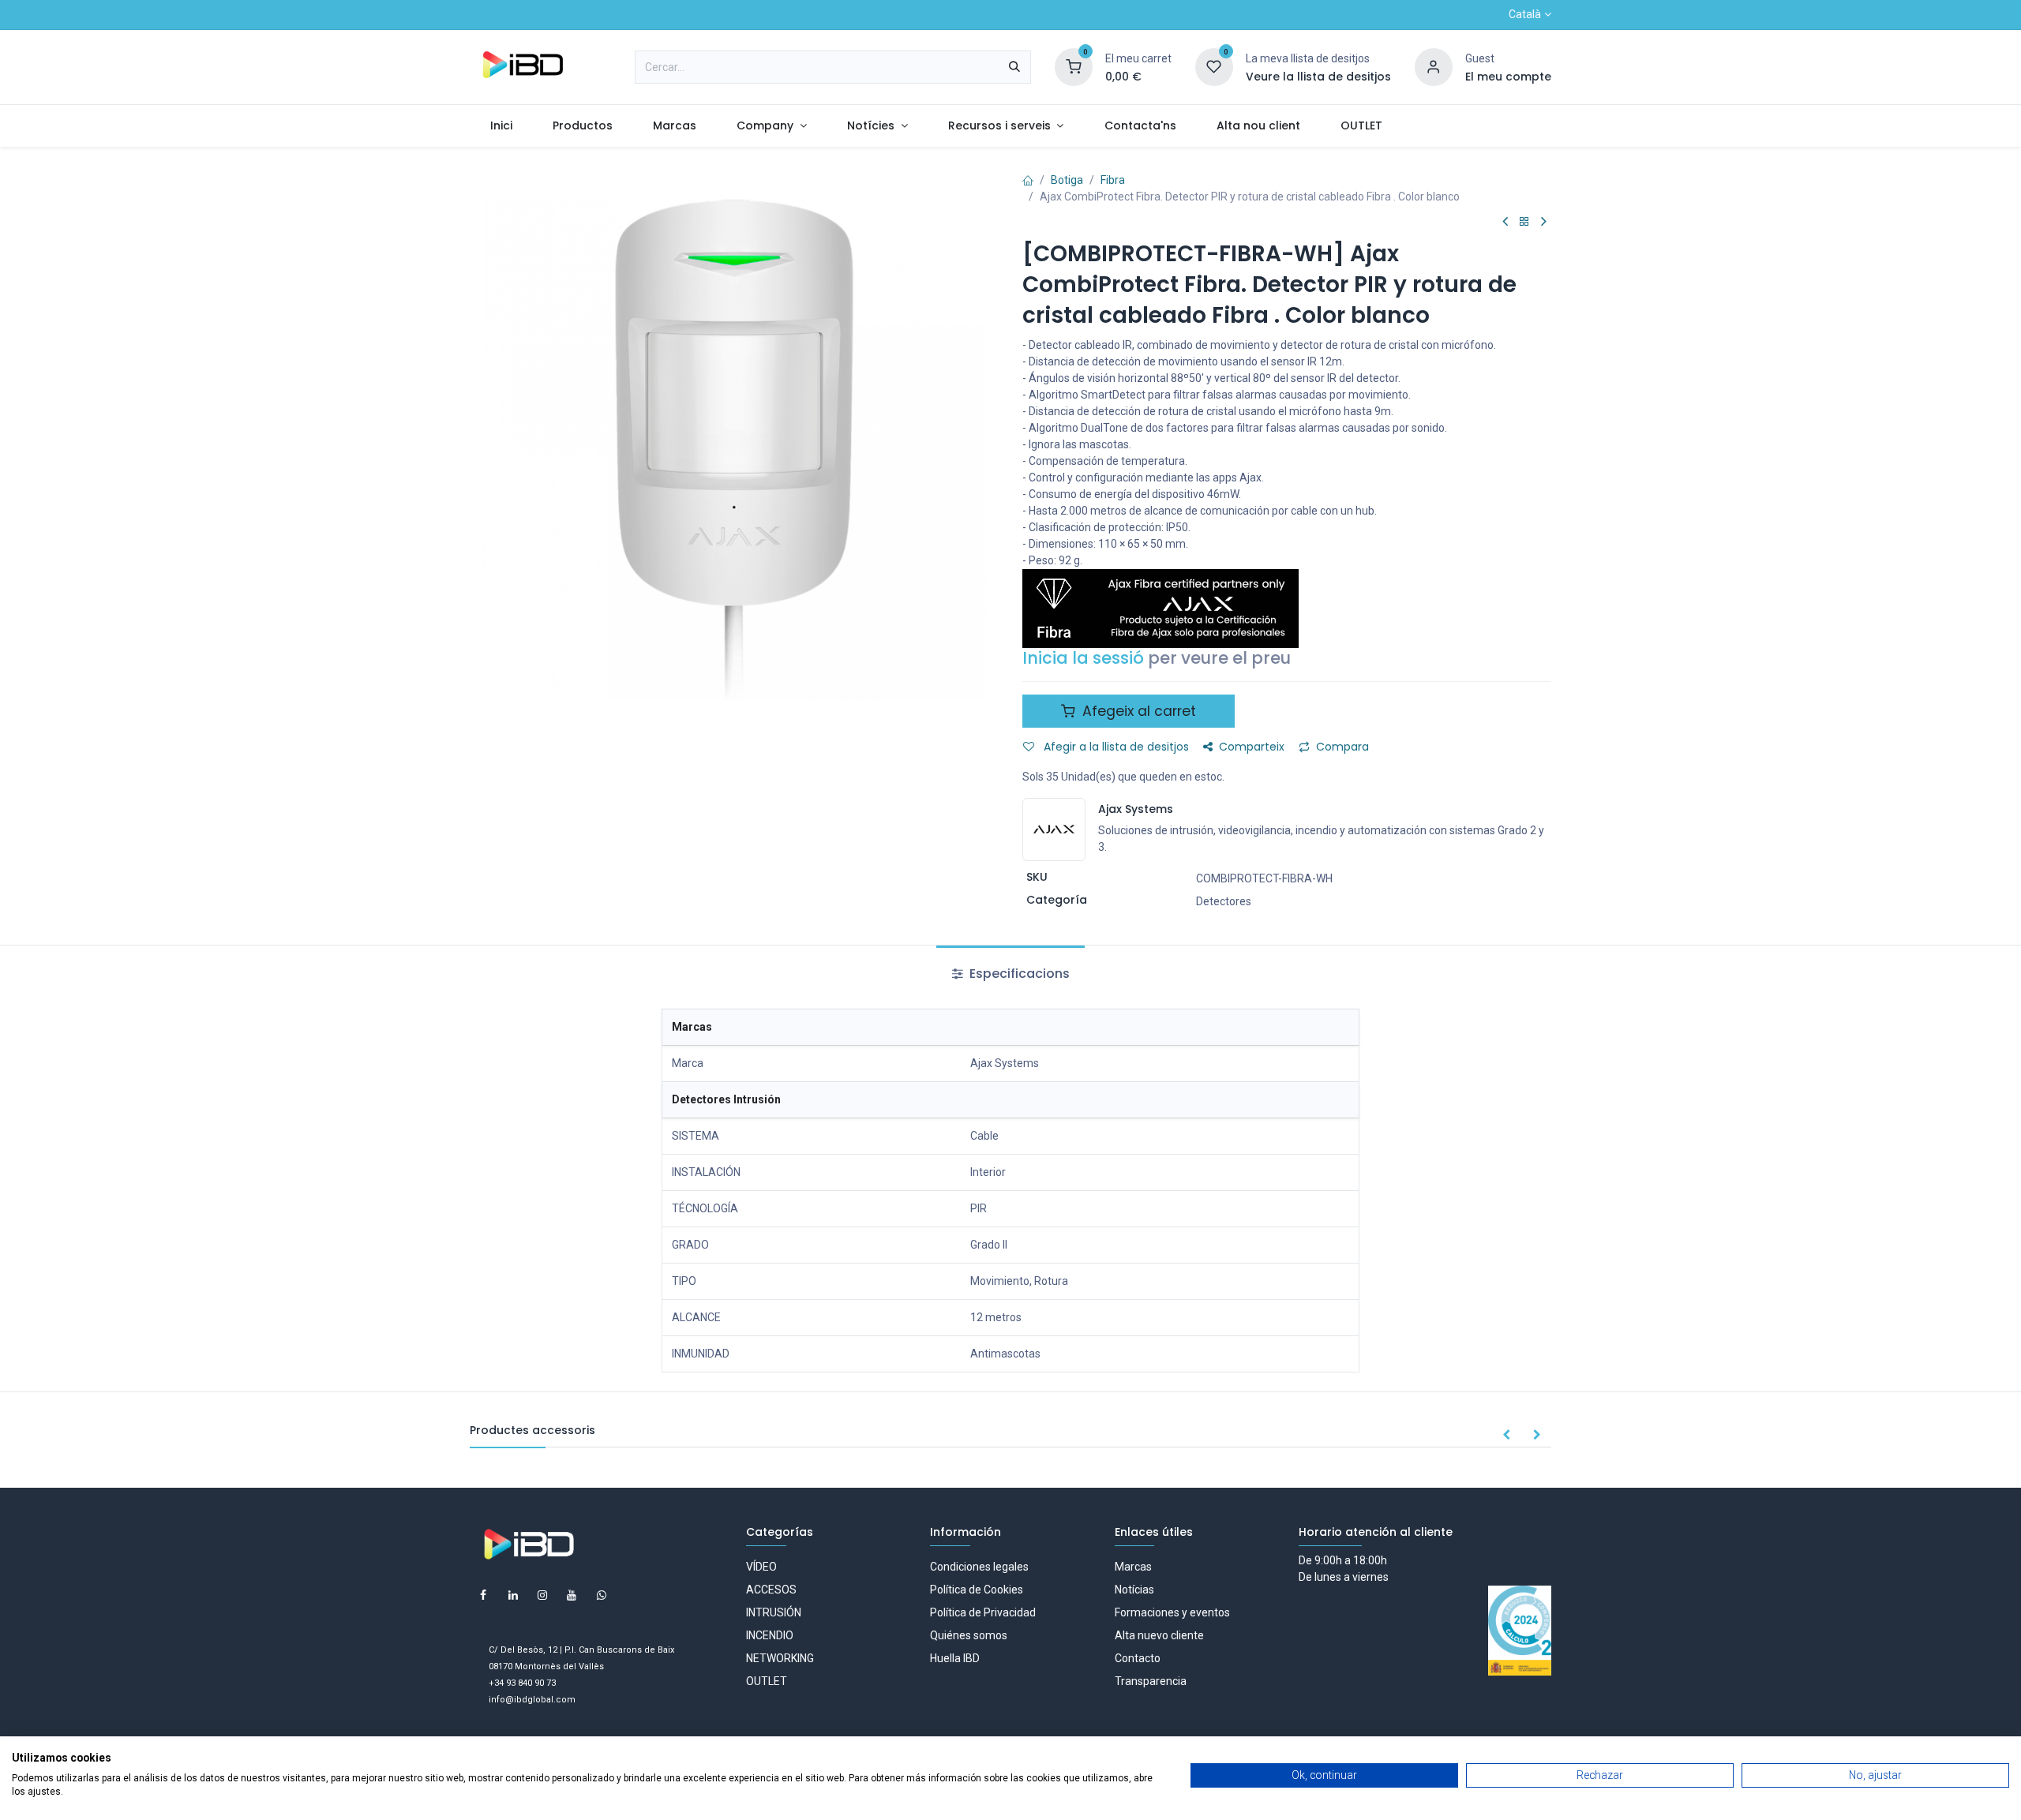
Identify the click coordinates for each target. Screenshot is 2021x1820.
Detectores (1224, 901)
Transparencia (1151, 1681)
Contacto (1138, 1658)
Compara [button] (1342, 747)
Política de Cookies (977, 1590)
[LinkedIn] (513, 1595)
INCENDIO (770, 1635)
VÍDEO (761, 1567)
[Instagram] (542, 1595)
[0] (1074, 66)
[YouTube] (572, 1595)
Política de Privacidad (983, 1612)
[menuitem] (501, 126)
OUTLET (767, 1681)
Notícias (1134, 1590)
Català (1525, 14)
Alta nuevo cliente (1159, 1635)
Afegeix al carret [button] (1137, 711)
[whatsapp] (602, 1595)
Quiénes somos (969, 1635)
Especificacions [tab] (1018, 974)
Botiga (1067, 180)
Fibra (1113, 180)
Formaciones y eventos (1172, 1612)
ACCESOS (771, 1590)
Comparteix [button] (1252, 747)
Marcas (1133, 1567)
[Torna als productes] (1524, 222)
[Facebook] (483, 1595)
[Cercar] (1014, 67)
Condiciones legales (979, 1567)
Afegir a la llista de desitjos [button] (1115, 747)
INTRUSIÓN (774, 1612)
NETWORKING (780, 1658)
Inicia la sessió (1083, 658)
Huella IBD (955, 1658)
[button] (1506, 1436)
